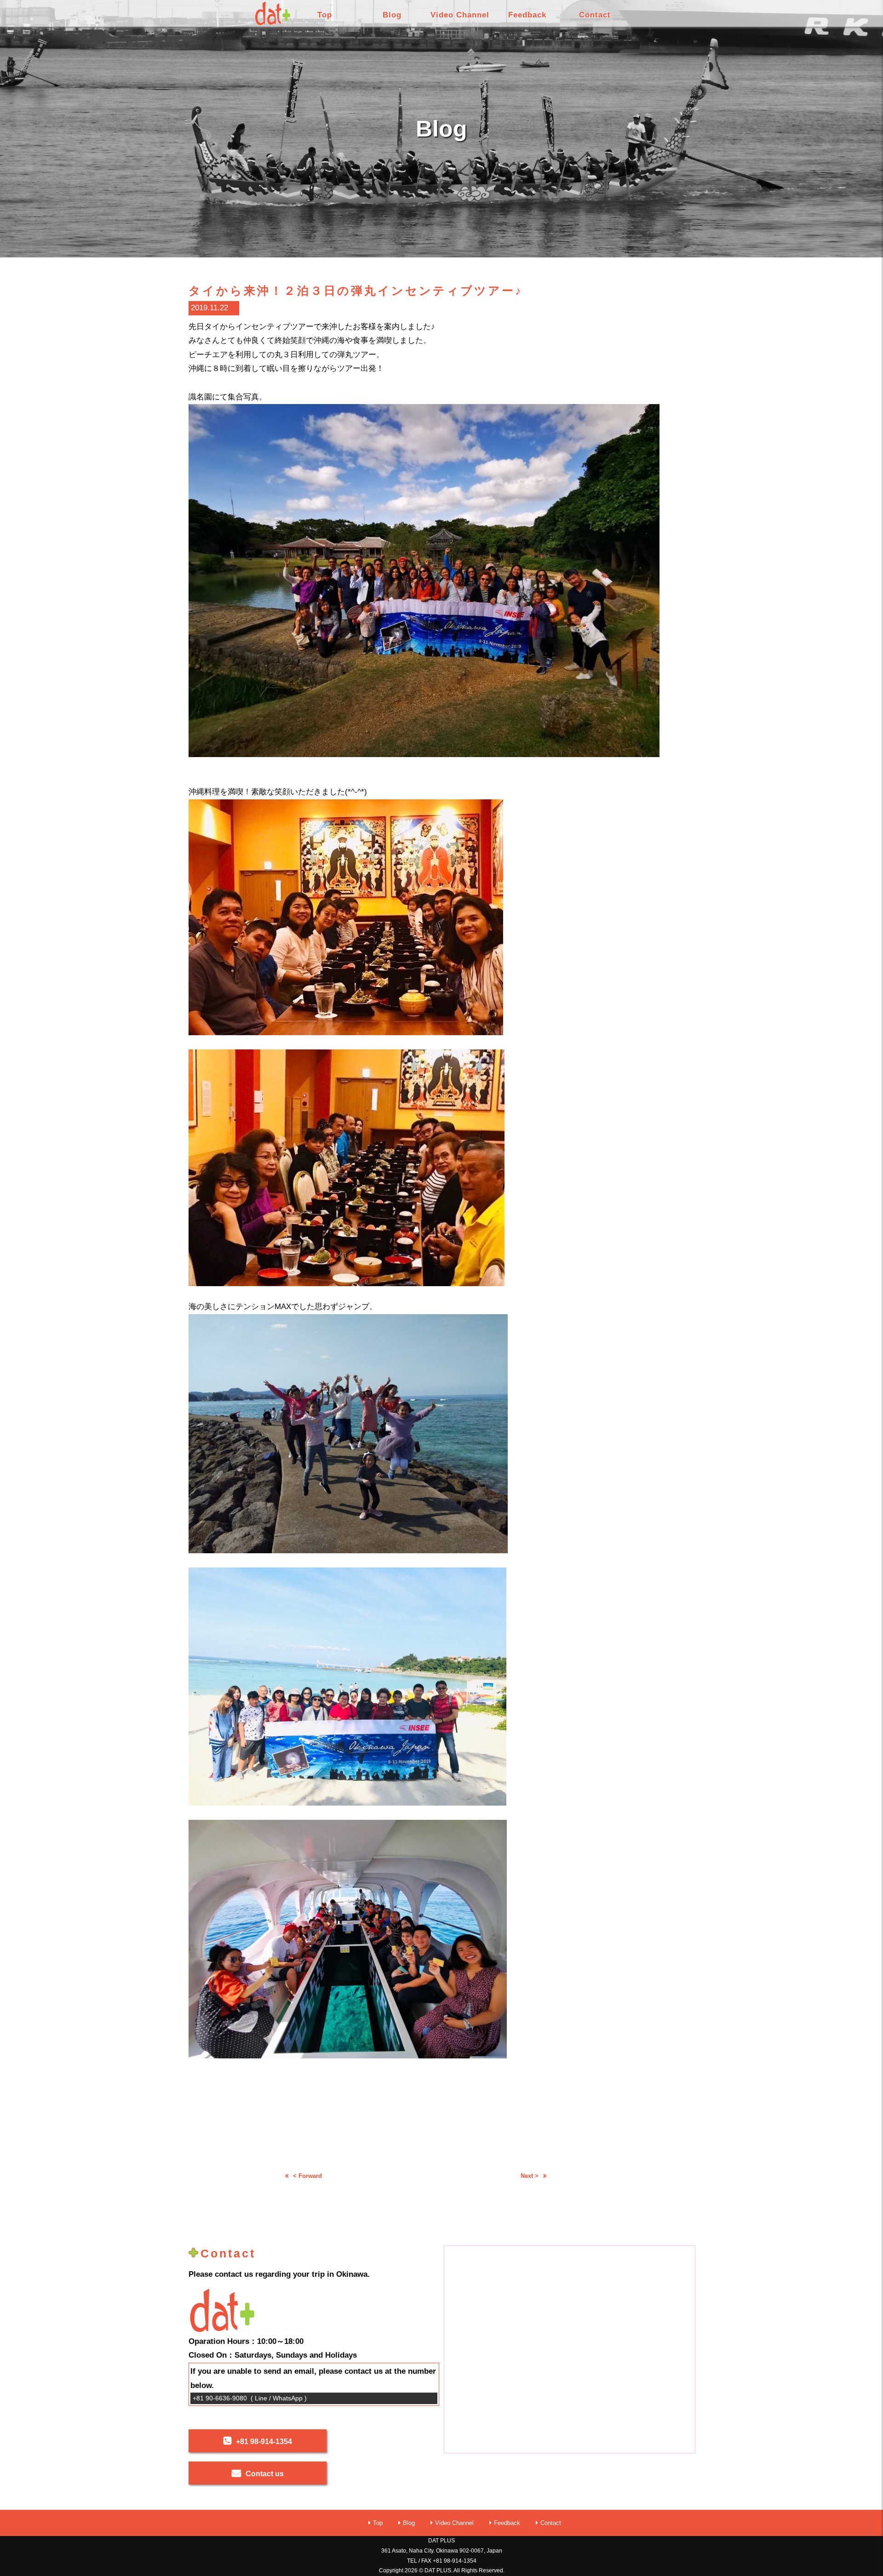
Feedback (527, 15)
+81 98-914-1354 (264, 2442)
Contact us (265, 2474)
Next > (530, 2176)
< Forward (307, 2176)
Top (325, 15)
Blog (392, 15)
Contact (595, 15)
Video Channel (460, 15)
